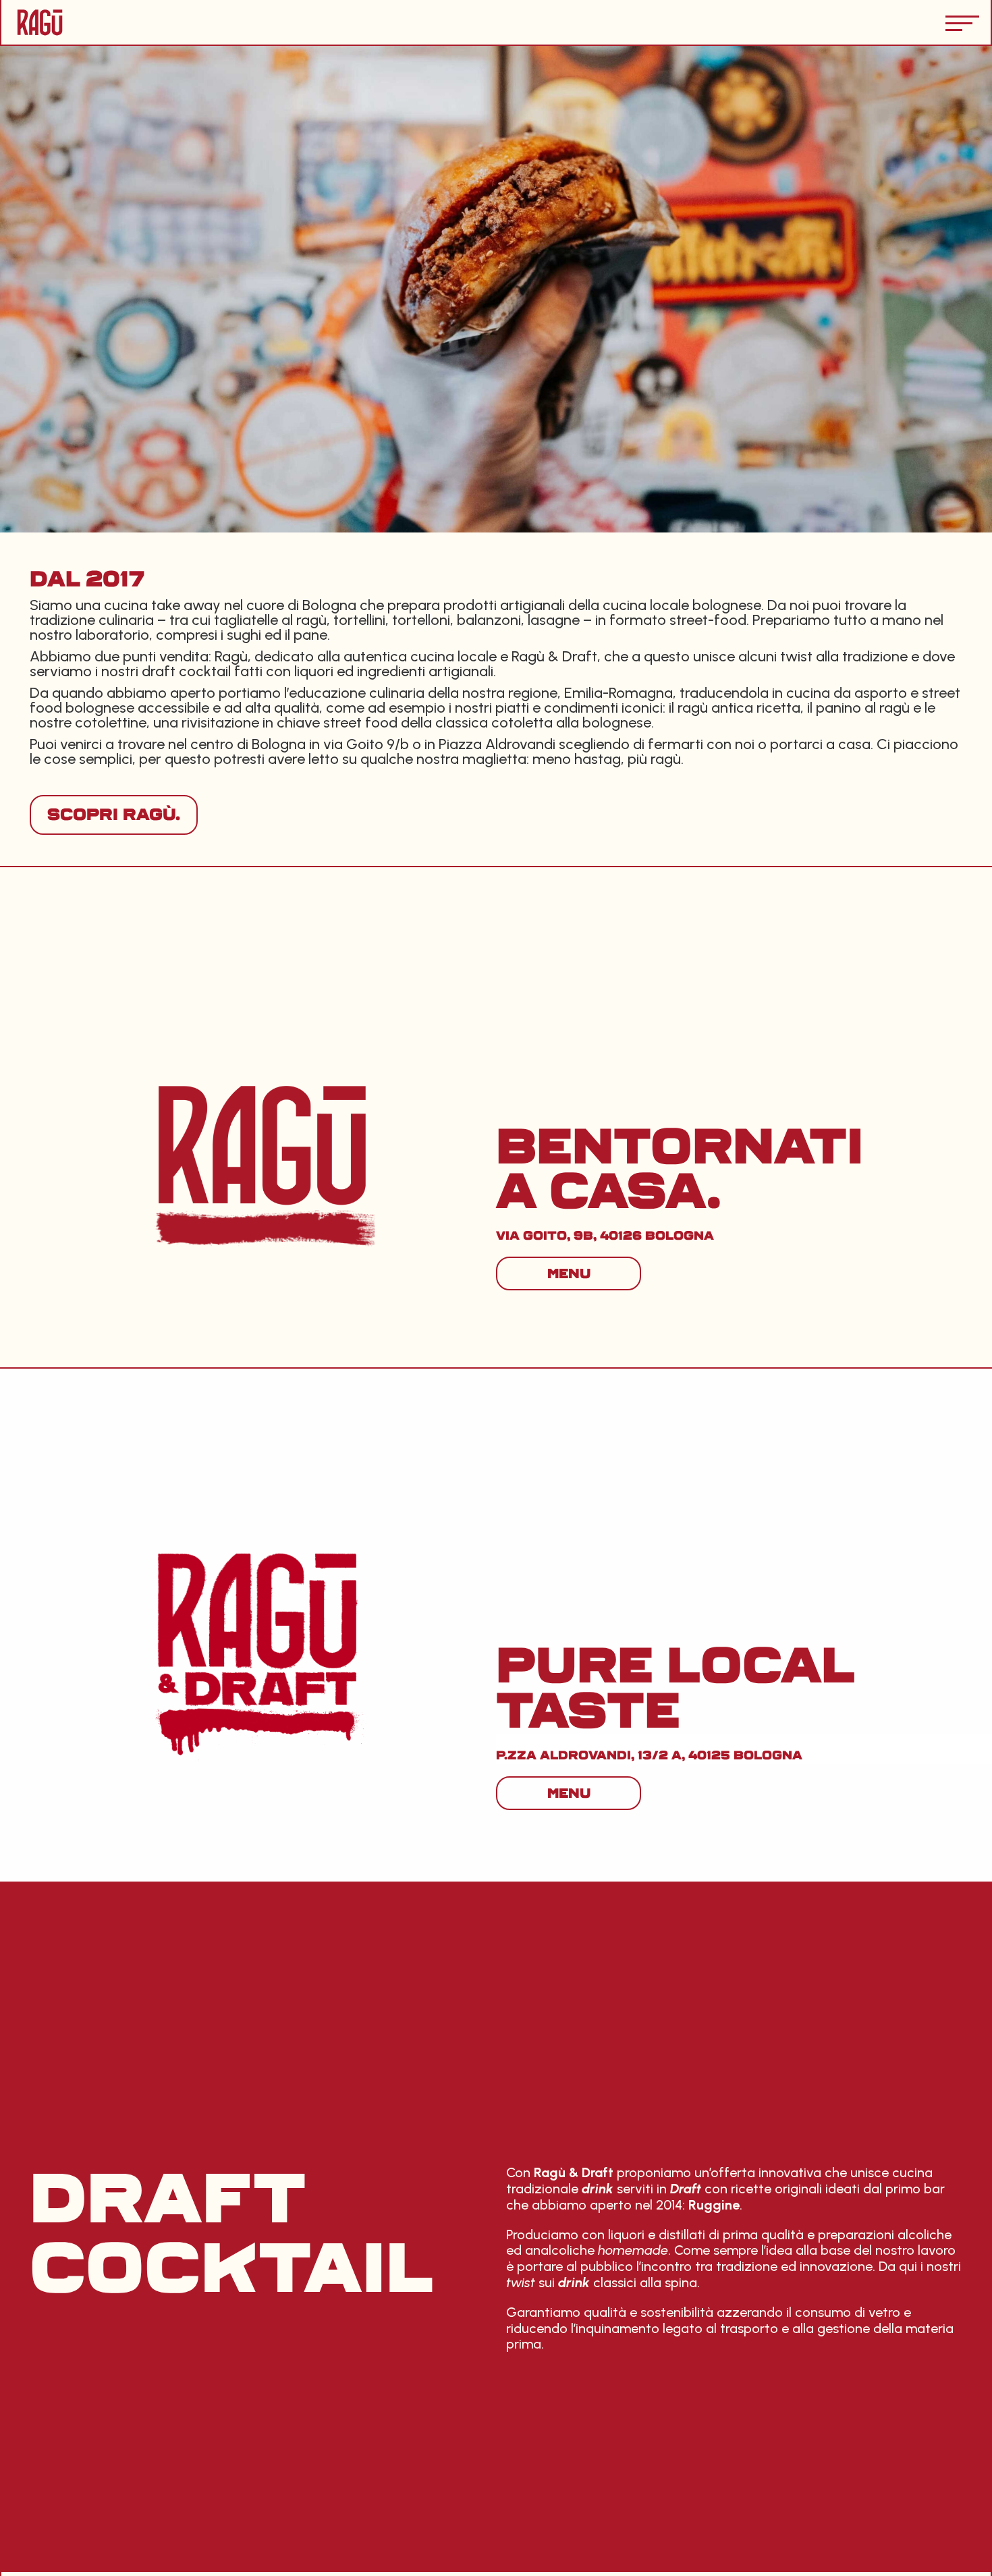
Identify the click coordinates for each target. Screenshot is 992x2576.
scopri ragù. (114, 815)
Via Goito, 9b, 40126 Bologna (605, 1236)
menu (569, 1273)
